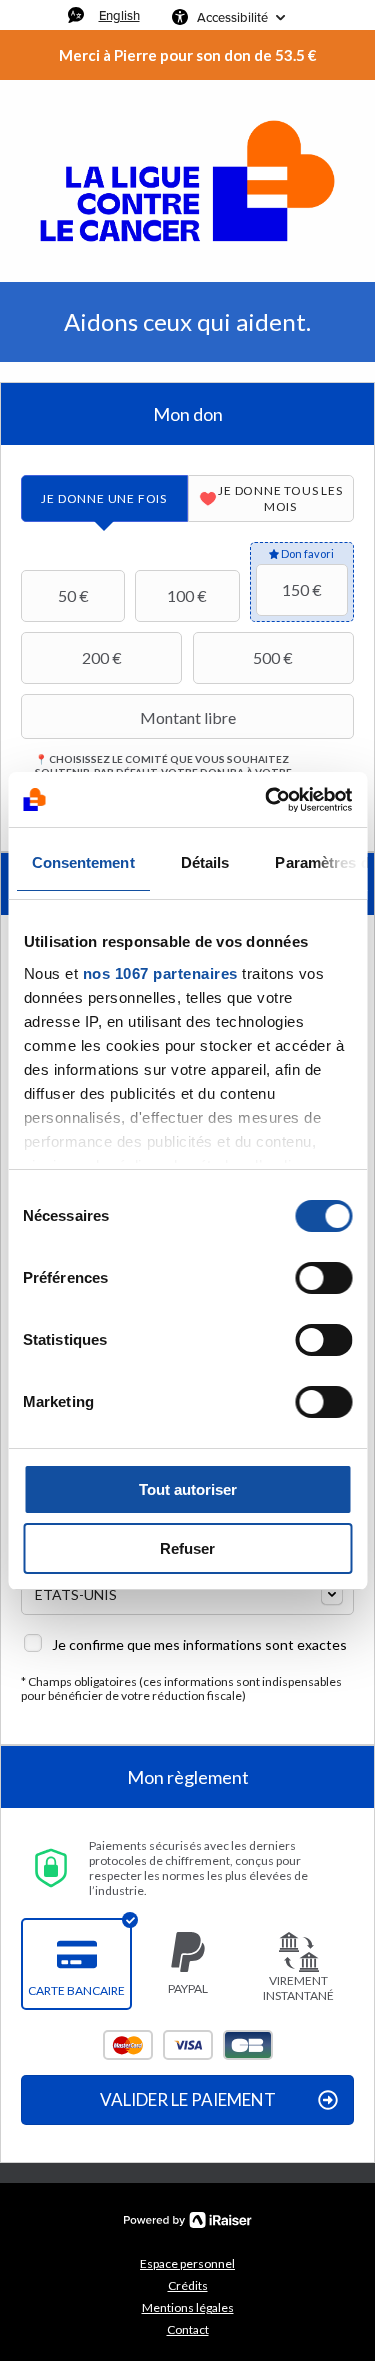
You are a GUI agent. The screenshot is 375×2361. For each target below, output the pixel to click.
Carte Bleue (248, 2045)
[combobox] (187, 1592)
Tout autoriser (188, 1489)
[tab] (104, 498)
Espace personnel (187, 2263)
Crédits (188, 2285)
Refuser (187, 1548)
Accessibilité (232, 17)
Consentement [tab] (82, 862)
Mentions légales (188, 2307)
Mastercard (128, 2045)
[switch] (323, 1278)
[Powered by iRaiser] (188, 2220)
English (119, 15)
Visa (188, 2045)
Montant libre (188, 717)
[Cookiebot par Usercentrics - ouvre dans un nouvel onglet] (267, 800)
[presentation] (104, 498)
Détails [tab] (204, 862)
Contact (188, 2329)
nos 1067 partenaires (159, 973)
